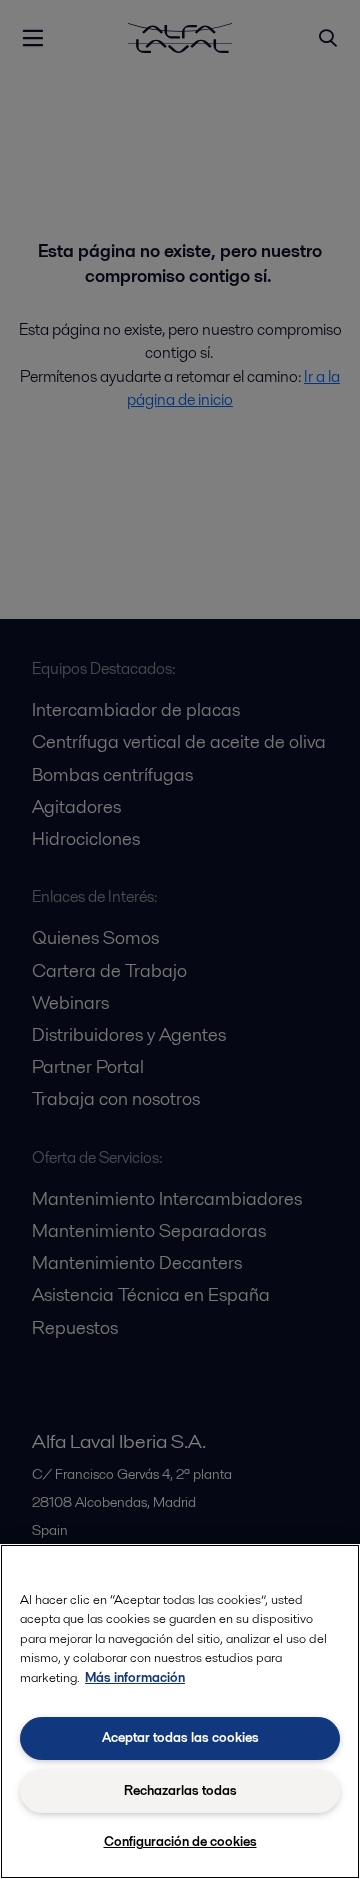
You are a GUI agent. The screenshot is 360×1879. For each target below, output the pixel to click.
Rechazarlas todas (180, 1790)
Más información (135, 1677)
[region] (180, 1711)
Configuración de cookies (180, 1841)
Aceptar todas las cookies (180, 1737)
